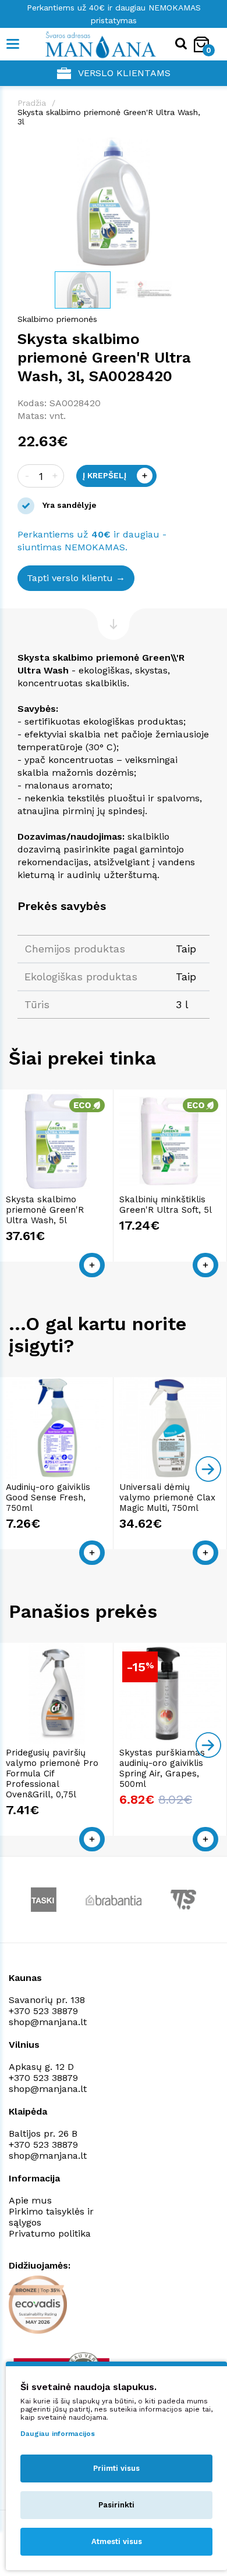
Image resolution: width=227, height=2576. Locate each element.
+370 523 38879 (43, 2011)
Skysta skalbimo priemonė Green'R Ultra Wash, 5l (45, 1210)
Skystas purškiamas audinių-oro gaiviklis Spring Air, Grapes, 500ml (162, 1768)
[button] (199, 148)
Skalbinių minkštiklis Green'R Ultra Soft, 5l (166, 1205)
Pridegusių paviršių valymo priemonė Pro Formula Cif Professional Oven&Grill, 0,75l (52, 1774)
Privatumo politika (50, 2233)
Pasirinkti (116, 2505)
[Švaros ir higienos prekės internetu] (83, 44)
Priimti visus (116, 2468)
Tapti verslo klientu (70, 578)
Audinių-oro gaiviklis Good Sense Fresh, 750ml (48, 1497)
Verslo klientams (124, 73)
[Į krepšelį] (92, 1265)
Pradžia (32, 103)
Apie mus (30, 2200)
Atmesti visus (117, 2541)
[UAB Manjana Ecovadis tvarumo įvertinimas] (38, 2305)
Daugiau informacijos (58, 2434)
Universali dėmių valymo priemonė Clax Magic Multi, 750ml (167, 1497)
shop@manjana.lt (48, 2022)
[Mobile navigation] (13, 44)
